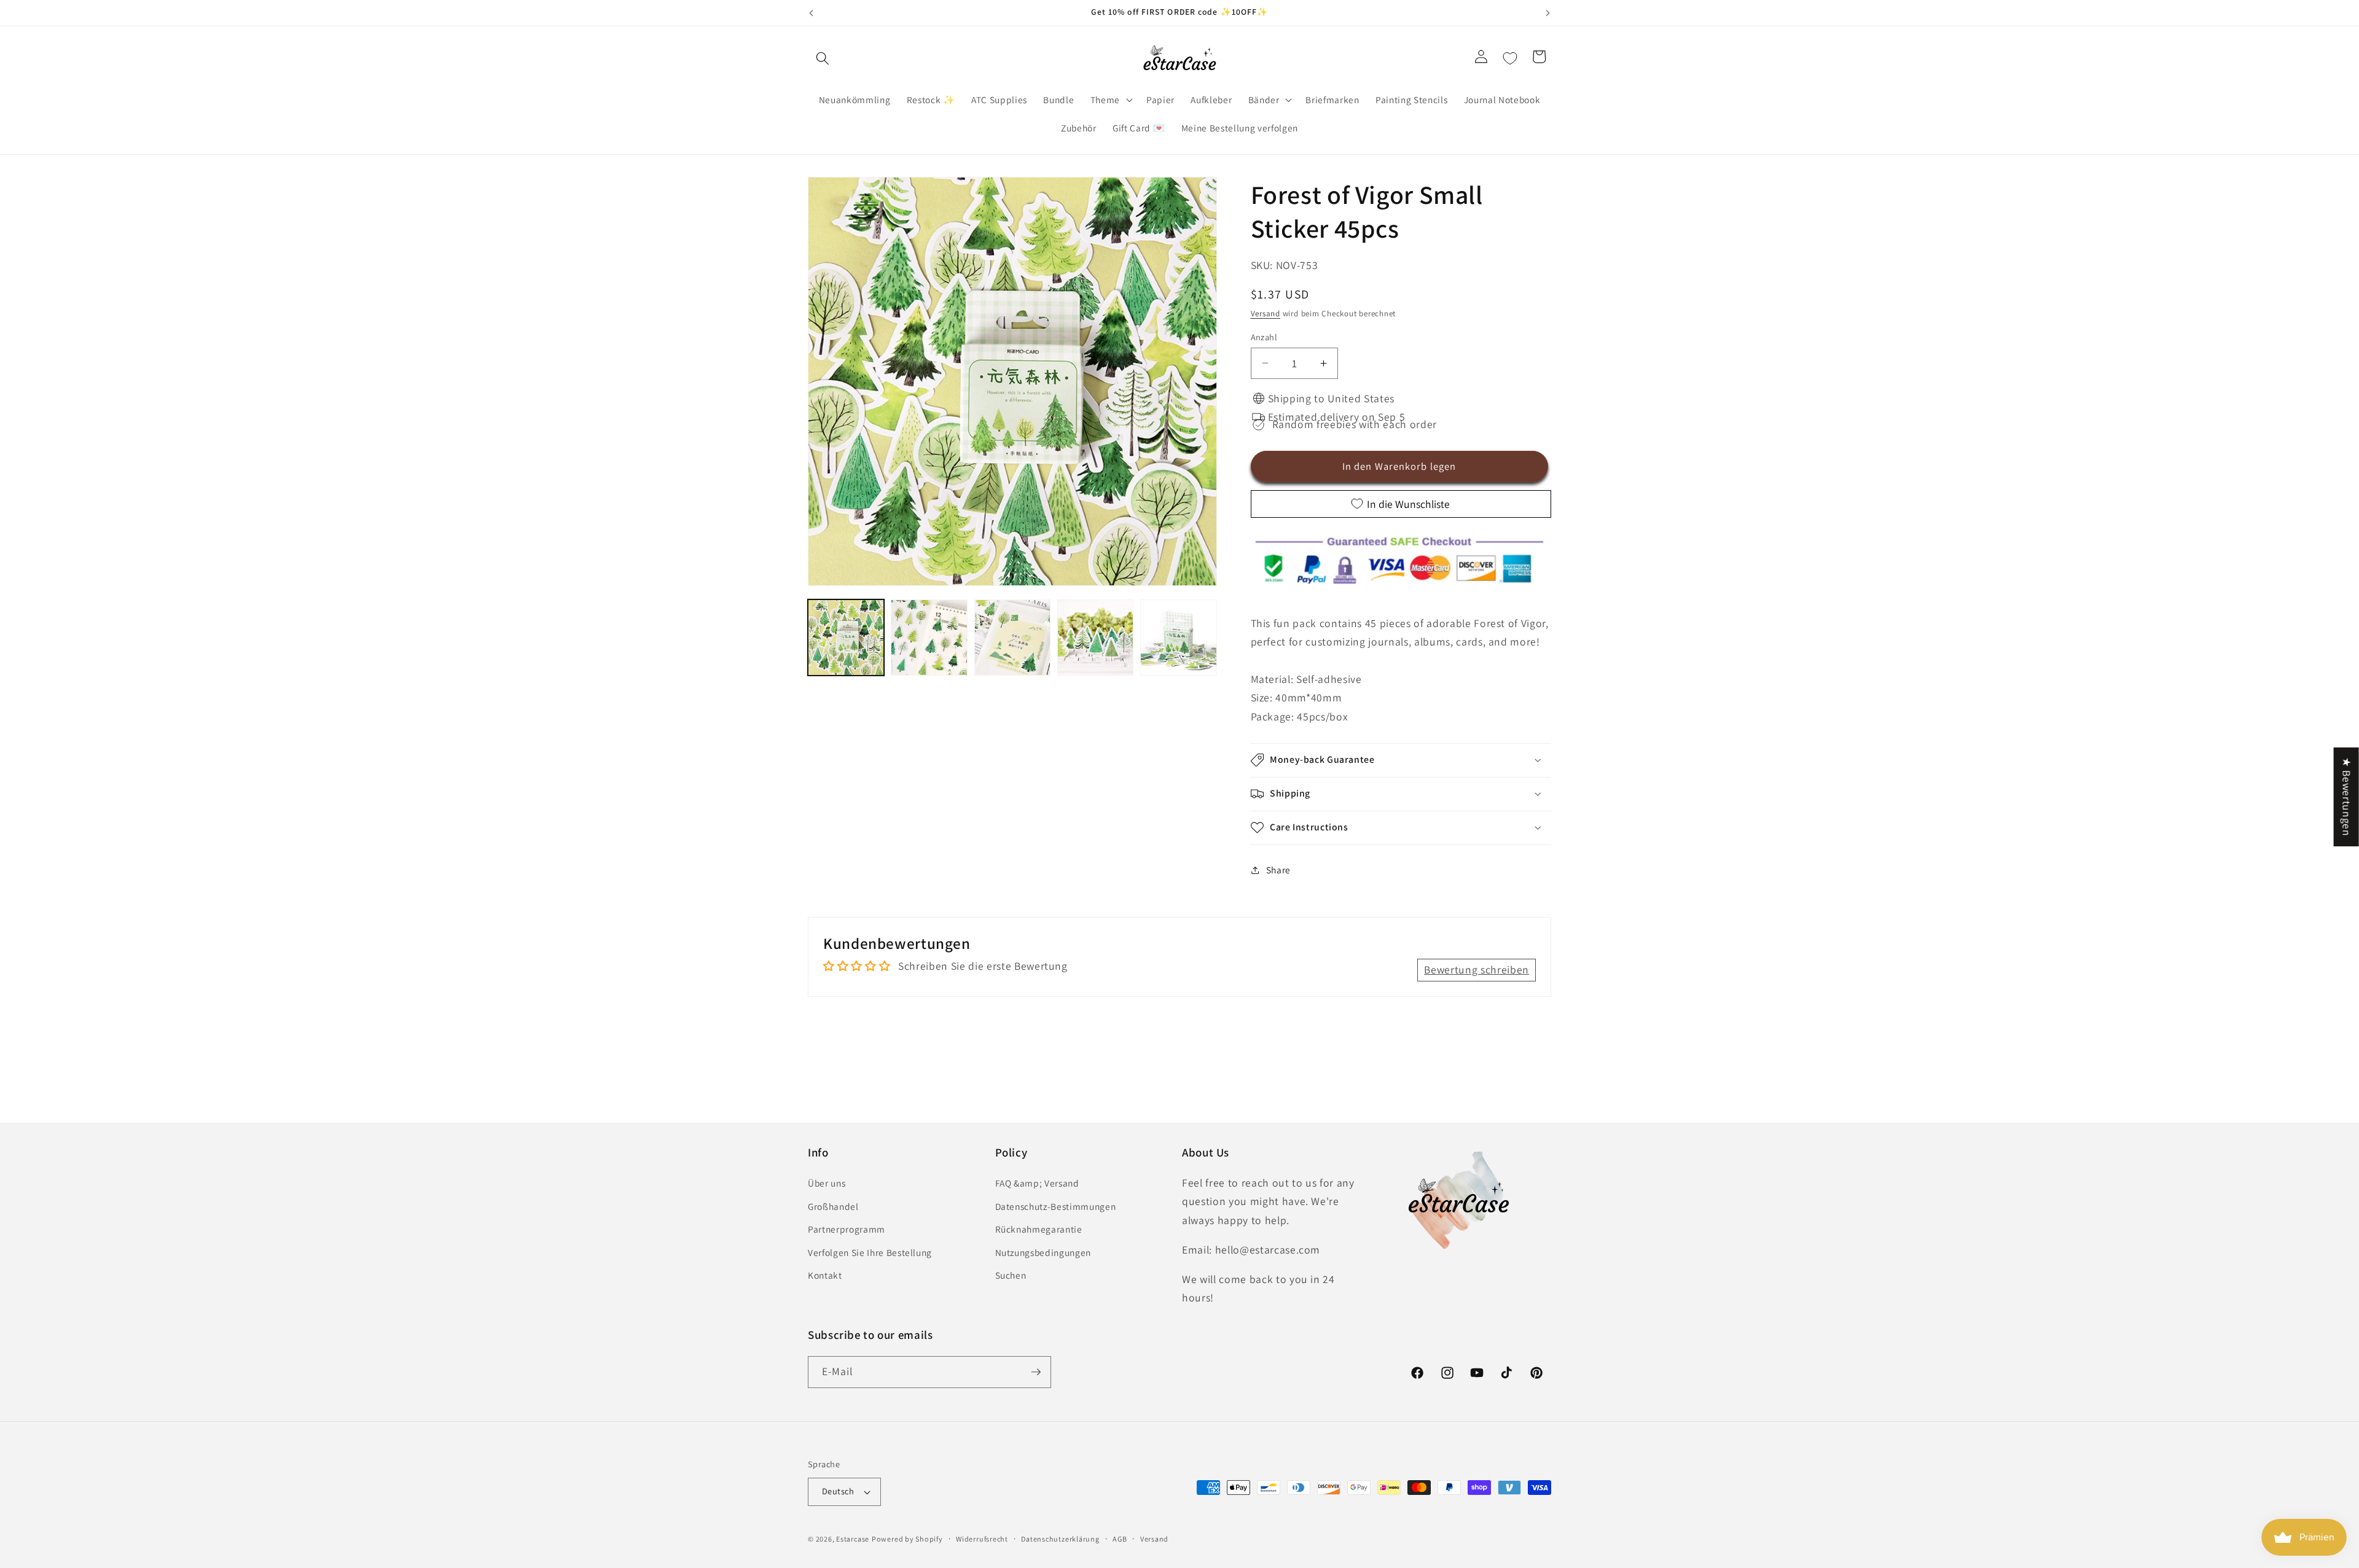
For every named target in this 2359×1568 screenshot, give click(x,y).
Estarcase (853, 1539)
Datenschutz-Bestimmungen (1056, 1206)
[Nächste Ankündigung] (1548, 13)
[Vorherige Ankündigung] (812, 13)
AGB (1120, 1539)
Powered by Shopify (907, 1539)
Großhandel (833, 1206)
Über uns (827, 1183)
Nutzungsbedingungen (1043, 1252)
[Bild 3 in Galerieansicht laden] (1012, 638)
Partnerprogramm (847, 1229)
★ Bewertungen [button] (2347, 797)
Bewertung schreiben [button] (1477, 969)
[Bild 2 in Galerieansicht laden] (929, 638)
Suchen (1011, 1275)
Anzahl (1264, 336)
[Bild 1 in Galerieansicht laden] (846, 638)
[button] (823, 58)
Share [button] (1278, 870)
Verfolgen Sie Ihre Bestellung (870, 1252)
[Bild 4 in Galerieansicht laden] (1095, 638)
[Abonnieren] (1036, 1372)
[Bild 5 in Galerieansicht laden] (1178, 638)
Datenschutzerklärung (1060, 1539)
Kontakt (825, 1275)
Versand (1266, 314)
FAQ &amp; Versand (1037, 1183)
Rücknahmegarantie (1039, 1229)
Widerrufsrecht (982, 1539)
